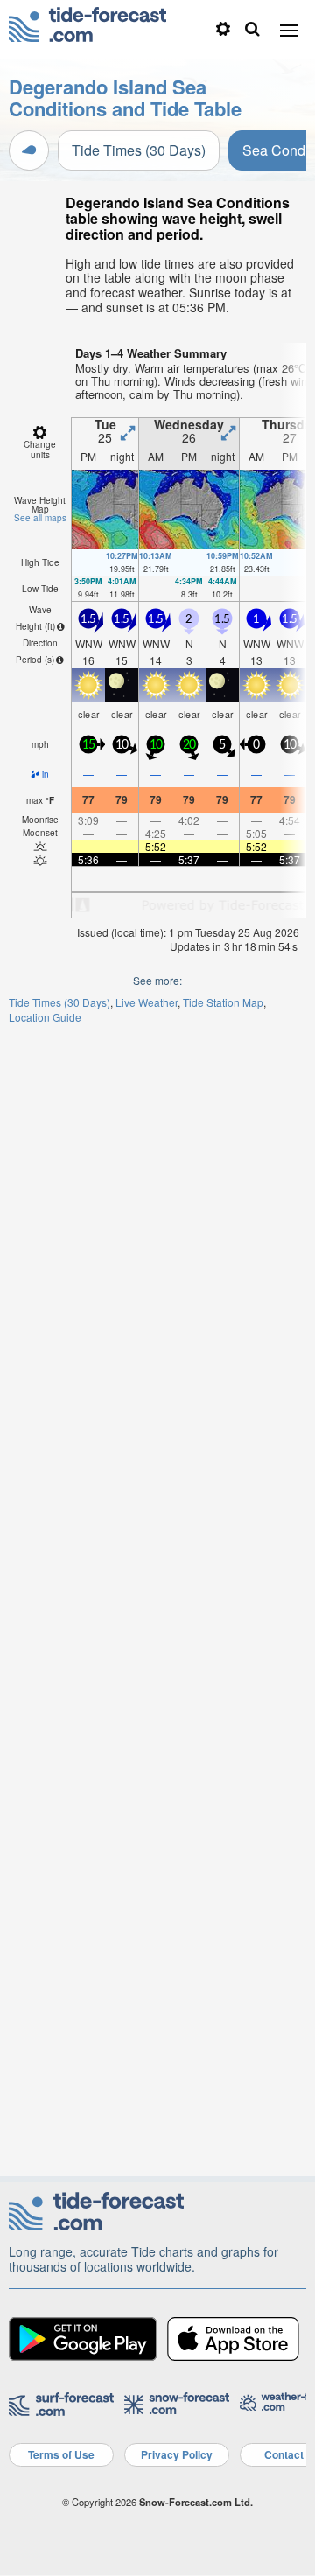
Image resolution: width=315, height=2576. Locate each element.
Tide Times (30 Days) (139, 150)
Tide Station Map (223, 1002)
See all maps (40, 518)
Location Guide (45, 1017)
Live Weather (147, 1002)
